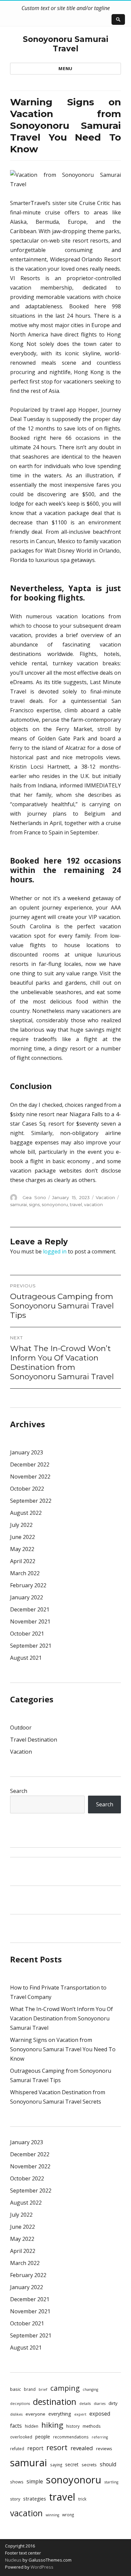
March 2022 (25, 1573)
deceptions (20, 2404)
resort (57, 2447)
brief (43, 2389)
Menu (65, 68)
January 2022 (27, 1597)
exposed (100, 2414)
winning (52, 2515)
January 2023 (27, 1452)
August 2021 (26, 1658)
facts (16, 2426)
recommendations (71, 2437)
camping (65, 2388)
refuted (17, 2449)
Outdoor (21, 1728)
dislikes (16, 2414)
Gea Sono (34, 1197)
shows (17, 2482)
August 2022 (26, 1513)
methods (92, 2426)
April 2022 (23, 1561)
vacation (93, 1204)
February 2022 (28, 1585)
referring (100, 2437)
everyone (35, 2414)
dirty (113, 2403)
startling (111, 2482)
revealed (82, 2448)
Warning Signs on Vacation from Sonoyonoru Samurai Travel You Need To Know (63, 2049)
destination (55, 2402)
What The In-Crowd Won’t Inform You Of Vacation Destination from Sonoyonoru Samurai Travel (61, 2018)
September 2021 (31, 1646)
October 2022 (27, 1489)
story (15, 2499)
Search (19, 1791)
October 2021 (27, 1634)
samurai (18, 1204)
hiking (52, 2425)
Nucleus (13, 2560)
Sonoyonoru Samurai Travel (65, 44)
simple (35, 2481)
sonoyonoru (55, 1204)
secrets (89, 2465)
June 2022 (23, 1537)
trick (82, 2499)
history (73, 2426)
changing (90, 2389)
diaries (100, 2404)
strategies (35, 2498)
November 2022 (30, 1477)
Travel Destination (34, 1740)
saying (56, 2465)
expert (80, 2414)
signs (34, 1204)
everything (60, 2414)
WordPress (41, 2567)
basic (15, 2389)
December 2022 (30, 1464)
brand (30, 2389)
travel (76, 1204)
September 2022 (31, 1501)
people (43, 2437)
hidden (32, 2426)
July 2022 (21, 1525)
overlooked (21, 2437)
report (35, 2448)
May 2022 (22, 1549)
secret (72, 2464)
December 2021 (30, 1609)
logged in (55, 1251)
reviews (104, 2449)
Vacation (105, 1197)
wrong (68, 2515)
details (85, 2404)
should (108, 2464)
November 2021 (30, 1621)
